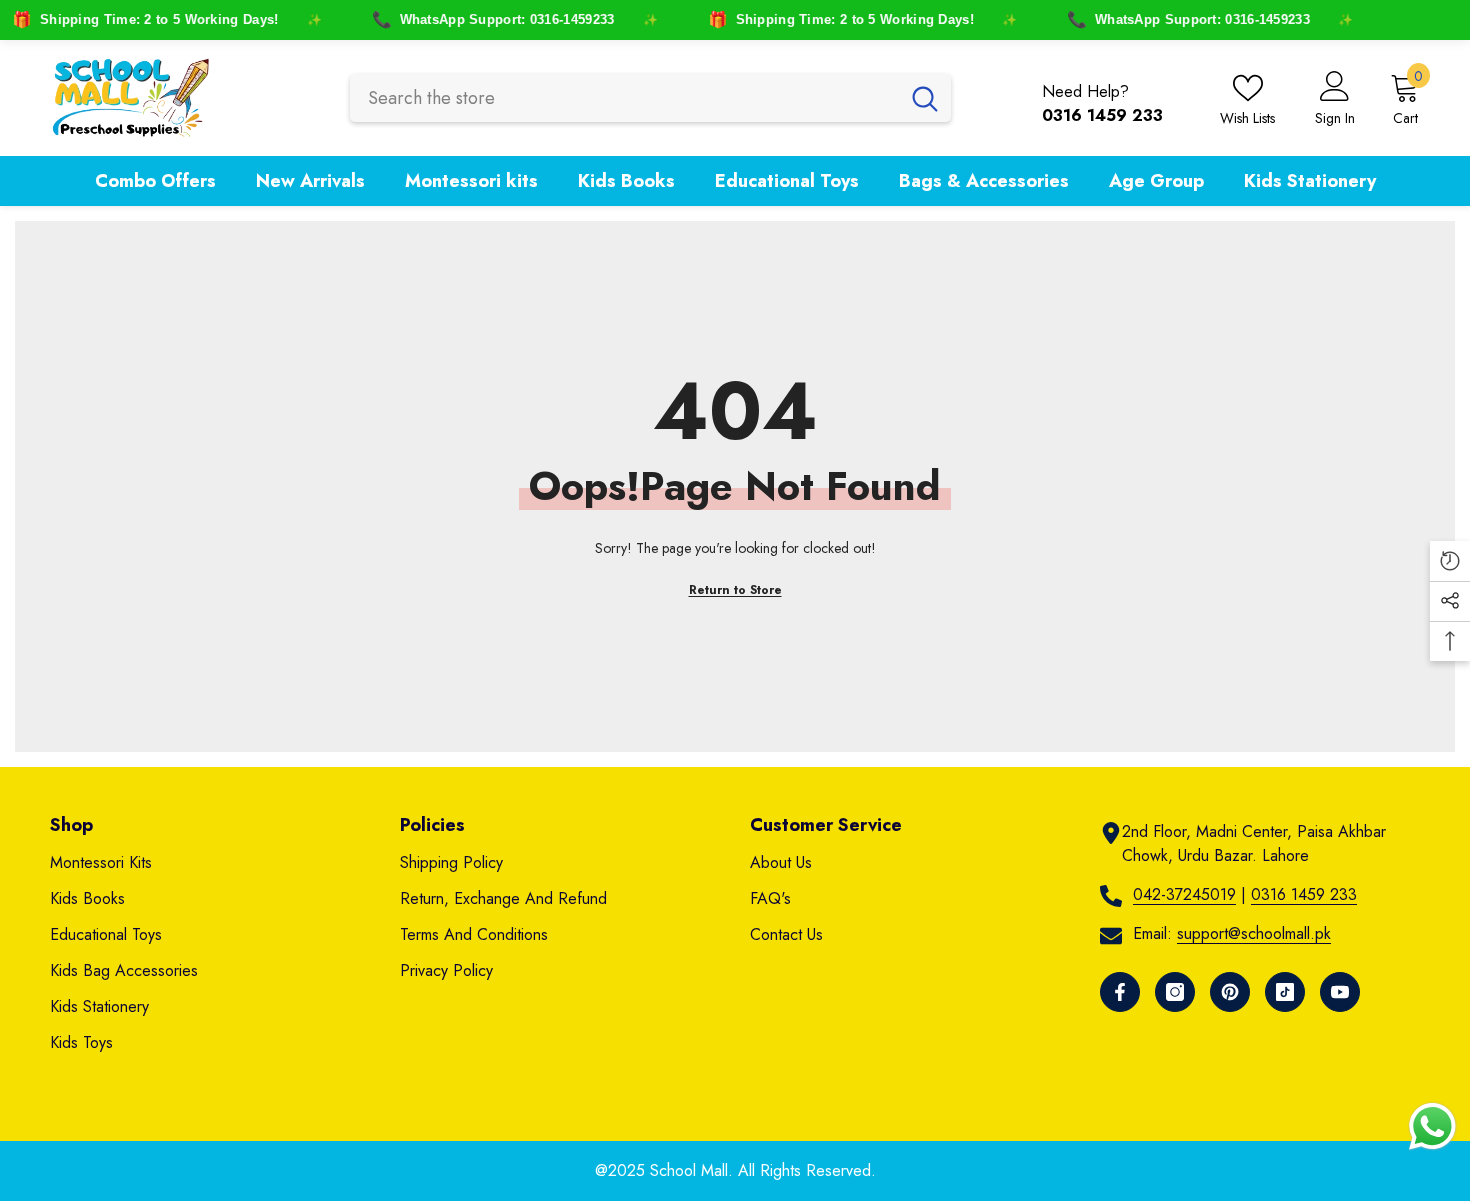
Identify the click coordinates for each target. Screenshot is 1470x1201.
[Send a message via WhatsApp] (1432, 1126)
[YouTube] (1340, 992)
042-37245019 (1184, 894)
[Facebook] (1120, 992)
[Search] (650, 98)
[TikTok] (1285, 992)
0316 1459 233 (1304, 894)
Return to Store (735, 590)
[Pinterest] (1230, 992)
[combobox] (624, 98)
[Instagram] (1175, 992)
